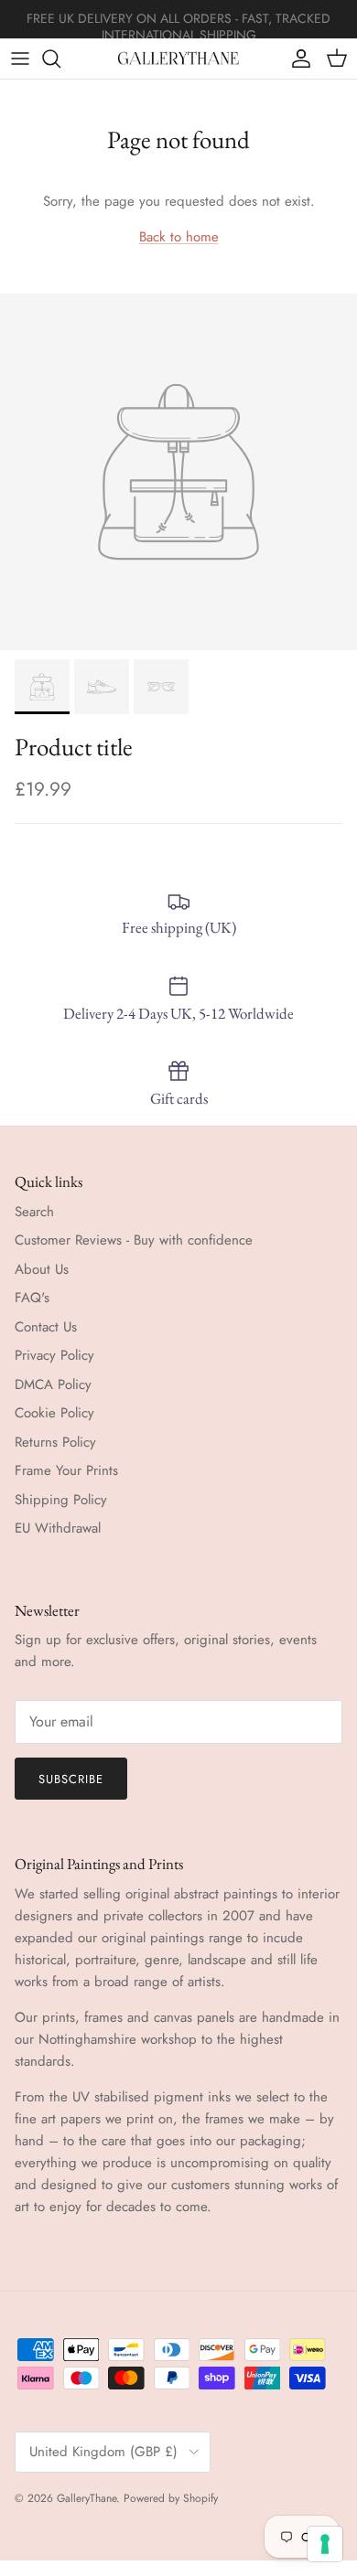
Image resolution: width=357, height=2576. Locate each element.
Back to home (179, 237)
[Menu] (20, 59)
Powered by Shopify (171, 2498)
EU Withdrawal (58, 1528)
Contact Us (46, 1327)
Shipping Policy (61, 1500)
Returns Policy (55, 1442)
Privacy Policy (54, 1355)
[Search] (60, 59)
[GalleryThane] (179, 59)
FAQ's (32, 1298)
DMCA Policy (53, 1384)
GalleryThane (87, 2498)
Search (34, 1212)
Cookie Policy (54, 1413)
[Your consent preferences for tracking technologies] (325, 2544)
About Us (42, 1269)
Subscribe (71, 1779)
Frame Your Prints (66, 1470)
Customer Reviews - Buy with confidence (134, 1240)
